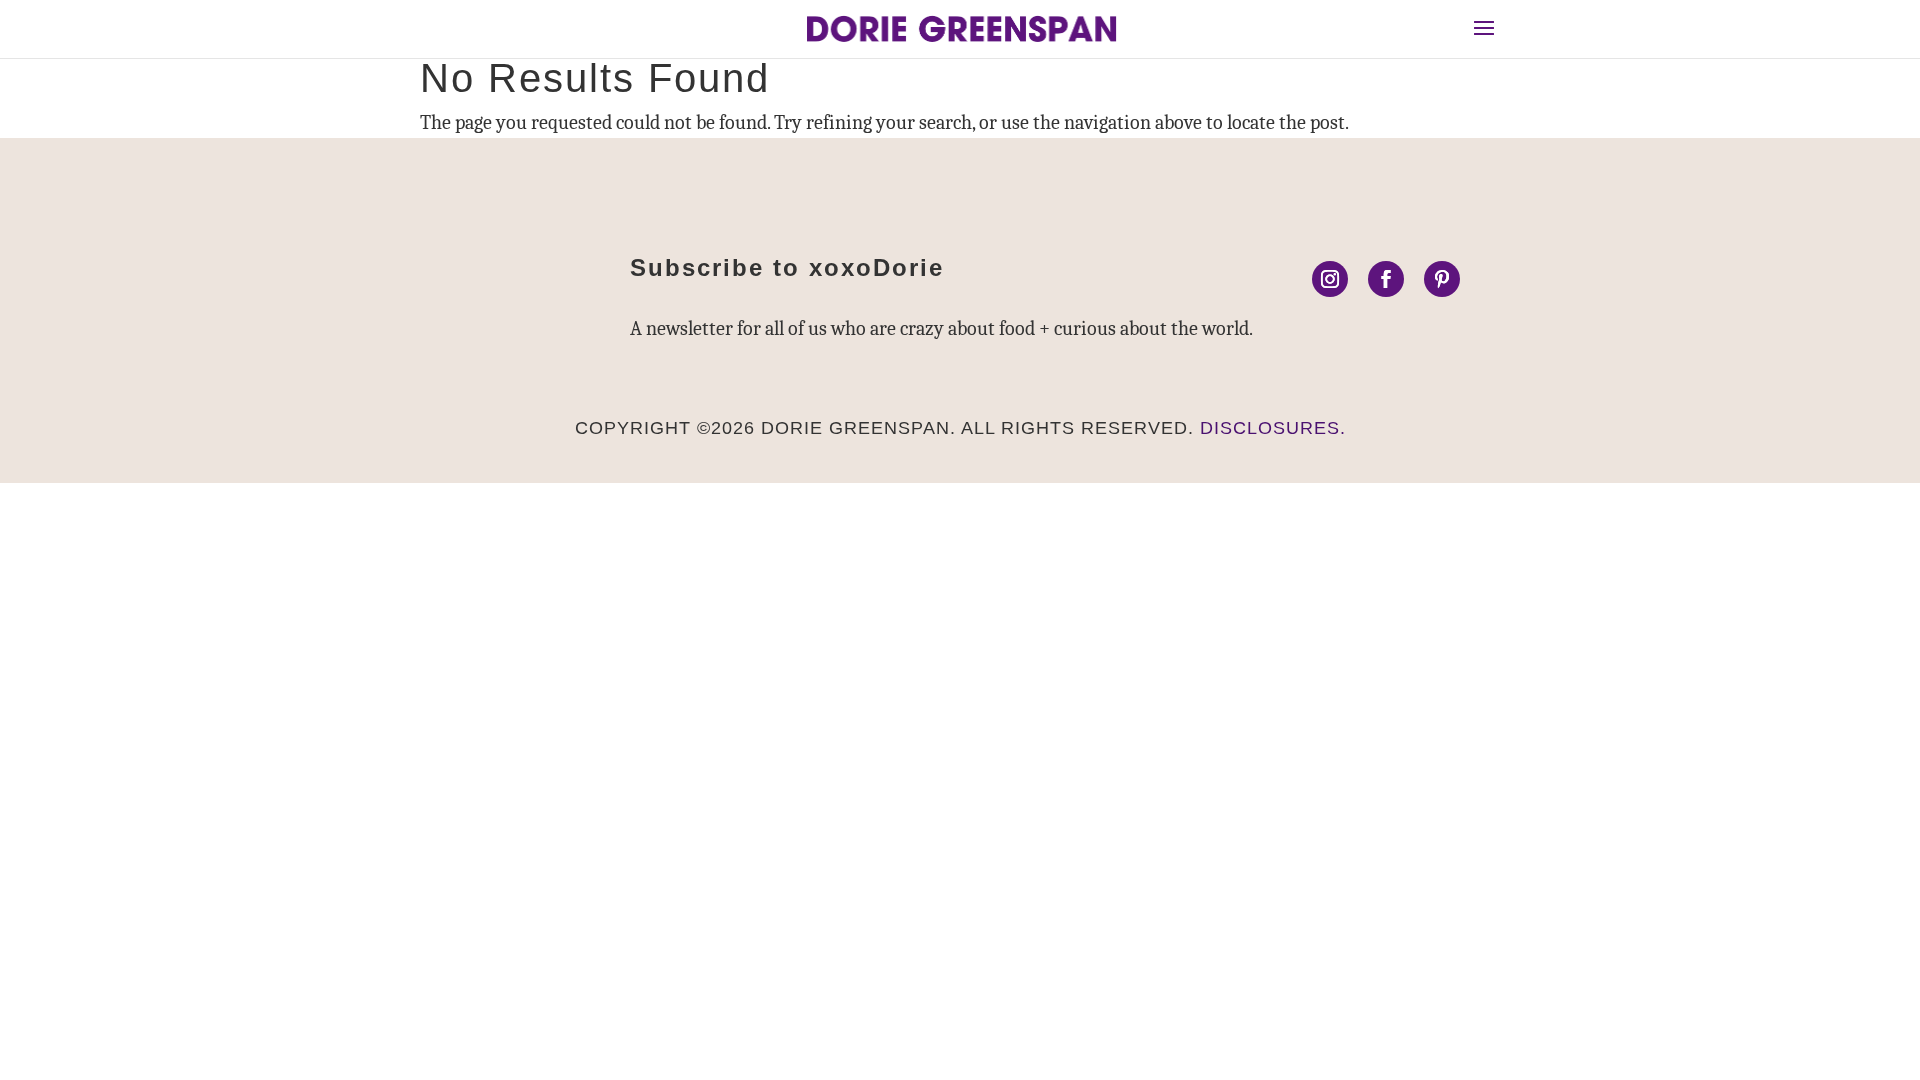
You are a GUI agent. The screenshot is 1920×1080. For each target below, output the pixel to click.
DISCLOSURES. (1273, 428)
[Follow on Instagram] (1330, 279)
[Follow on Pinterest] (1442, 279)
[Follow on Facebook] (1386, 279)
